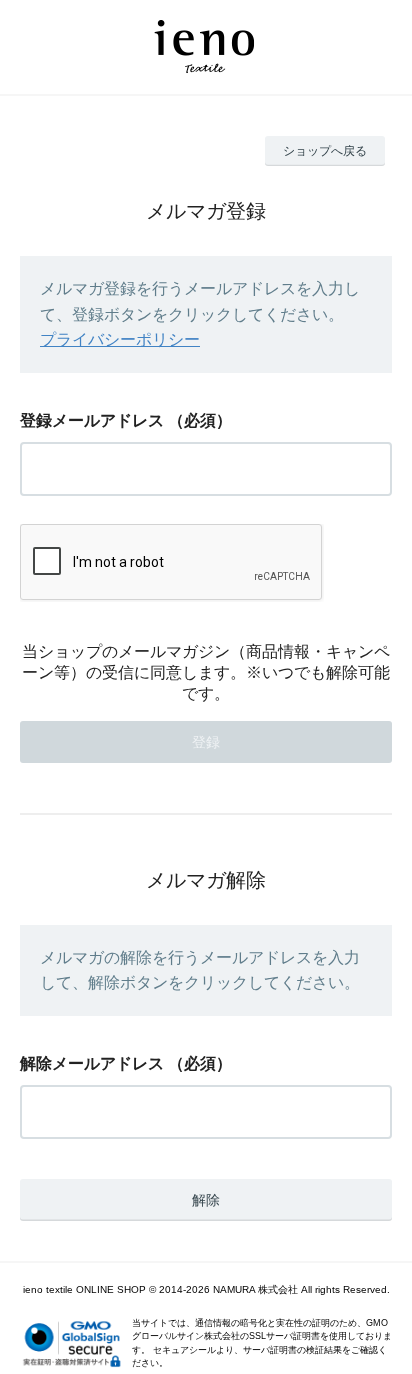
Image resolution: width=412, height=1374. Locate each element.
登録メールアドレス (92, 420)
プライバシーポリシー (120, 339)
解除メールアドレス (92, 1063)
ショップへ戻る (325, 151)
